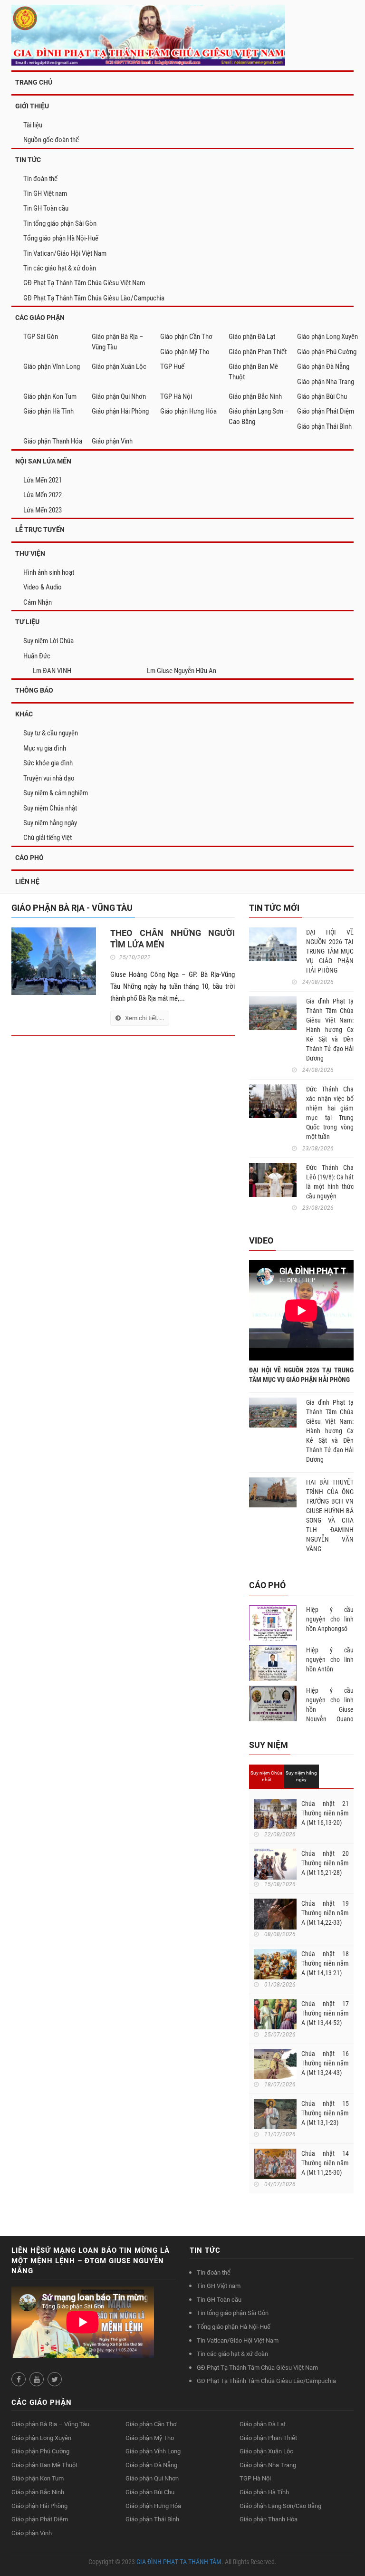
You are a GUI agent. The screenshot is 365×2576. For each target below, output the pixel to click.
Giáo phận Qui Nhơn (119, 396)
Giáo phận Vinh (112, 441)
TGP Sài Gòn (41, 337)
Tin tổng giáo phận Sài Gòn (60, 223)
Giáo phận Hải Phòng (120, 411)
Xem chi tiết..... (144, 1018)
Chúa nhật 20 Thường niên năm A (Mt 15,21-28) (325, 1863)
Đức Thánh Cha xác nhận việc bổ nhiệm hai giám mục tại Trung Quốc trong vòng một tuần (330, 1113)
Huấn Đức (37, 656)
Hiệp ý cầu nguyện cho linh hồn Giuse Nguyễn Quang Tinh (330, 1709)
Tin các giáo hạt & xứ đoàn (60, 268)
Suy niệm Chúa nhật (50, 808)
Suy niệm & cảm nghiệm (56, 793)
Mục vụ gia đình (45, 748)
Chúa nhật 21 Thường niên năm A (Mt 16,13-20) (325, 1813)
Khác (24, 714)
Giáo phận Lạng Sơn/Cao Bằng (280, 2506)
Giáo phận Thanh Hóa (53, 441)
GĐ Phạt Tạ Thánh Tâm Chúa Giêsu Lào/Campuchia (94, 298)
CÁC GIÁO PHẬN (40, 318)
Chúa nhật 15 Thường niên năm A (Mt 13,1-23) (325, 2113)
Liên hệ (27, 881)
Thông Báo (34, 690)
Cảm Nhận (38, 602)
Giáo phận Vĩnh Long (52, 367)
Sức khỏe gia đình (48, 763)
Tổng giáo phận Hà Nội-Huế (61, 238)
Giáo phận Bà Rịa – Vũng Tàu (118, 342)
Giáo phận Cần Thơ (186, 337)
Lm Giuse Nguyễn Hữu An (182, 671)
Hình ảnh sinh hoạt (49, 572)
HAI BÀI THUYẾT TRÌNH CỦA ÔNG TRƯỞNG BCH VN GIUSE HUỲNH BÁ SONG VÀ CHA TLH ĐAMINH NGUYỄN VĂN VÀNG (330, 1515)
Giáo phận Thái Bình (324, 426)
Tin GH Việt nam (45, 193)
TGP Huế (172, 367)
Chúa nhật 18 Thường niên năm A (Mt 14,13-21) (325, 1963)
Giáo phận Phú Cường (327, 352)
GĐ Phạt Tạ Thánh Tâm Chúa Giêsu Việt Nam (84, 283)
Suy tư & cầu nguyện (51, 733)
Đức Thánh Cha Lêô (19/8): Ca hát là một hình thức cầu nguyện (330, 1182)
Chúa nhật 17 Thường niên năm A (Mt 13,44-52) (325, 2013)
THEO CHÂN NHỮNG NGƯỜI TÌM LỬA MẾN (173, 939)
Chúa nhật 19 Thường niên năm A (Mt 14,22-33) (325, 1913)
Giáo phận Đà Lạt (252, 337)
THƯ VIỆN (30, 553)
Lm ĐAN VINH (52, 671)
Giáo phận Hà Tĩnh (48, 411)
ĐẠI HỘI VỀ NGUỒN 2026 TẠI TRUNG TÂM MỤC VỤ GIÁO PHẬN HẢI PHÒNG (330, 951)
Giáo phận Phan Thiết (258, 352)
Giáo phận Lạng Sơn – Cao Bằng (259, 416)
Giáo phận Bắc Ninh (255, 396)
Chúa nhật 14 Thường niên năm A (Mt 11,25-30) (325, 2163)
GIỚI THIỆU (32, 106)
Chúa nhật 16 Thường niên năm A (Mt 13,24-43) (325, 2063)
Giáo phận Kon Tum (50, 396)
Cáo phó (29, 858)
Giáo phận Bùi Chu (322, 396)
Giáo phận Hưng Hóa (188, 411)
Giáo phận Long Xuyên (327, 337)
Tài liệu (33, 125)
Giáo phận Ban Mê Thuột (253, 371)
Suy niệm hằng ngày (50, 823)
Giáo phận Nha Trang (326, 382)
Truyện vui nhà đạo (49, 778)
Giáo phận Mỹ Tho (185, 352)
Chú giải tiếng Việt (48, 838)
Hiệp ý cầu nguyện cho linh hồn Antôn (330, 1659)
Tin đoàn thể (40, 179)
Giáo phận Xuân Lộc (119, 367)
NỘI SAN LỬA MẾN (43, 461)
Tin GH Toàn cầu (46, 208)
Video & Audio (43, 587)
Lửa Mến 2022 (43, 495)
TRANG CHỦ (34, 82)
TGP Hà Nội (176, 396)
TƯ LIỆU (27, 622)
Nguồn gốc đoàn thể (51, 140)
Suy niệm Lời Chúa (48, 641)
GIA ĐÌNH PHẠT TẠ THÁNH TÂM (179, 2562)
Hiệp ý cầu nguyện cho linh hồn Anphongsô (330, 1619)
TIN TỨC (28, 160)
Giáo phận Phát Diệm (326, 411)
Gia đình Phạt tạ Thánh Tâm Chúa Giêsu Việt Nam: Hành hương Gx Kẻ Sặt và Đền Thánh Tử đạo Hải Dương (330, 1030)
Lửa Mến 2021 (43, 480)
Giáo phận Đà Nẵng (323, 367)
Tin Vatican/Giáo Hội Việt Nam (65, 253)
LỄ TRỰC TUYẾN (40, 530)
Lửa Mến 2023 (43, 510)
